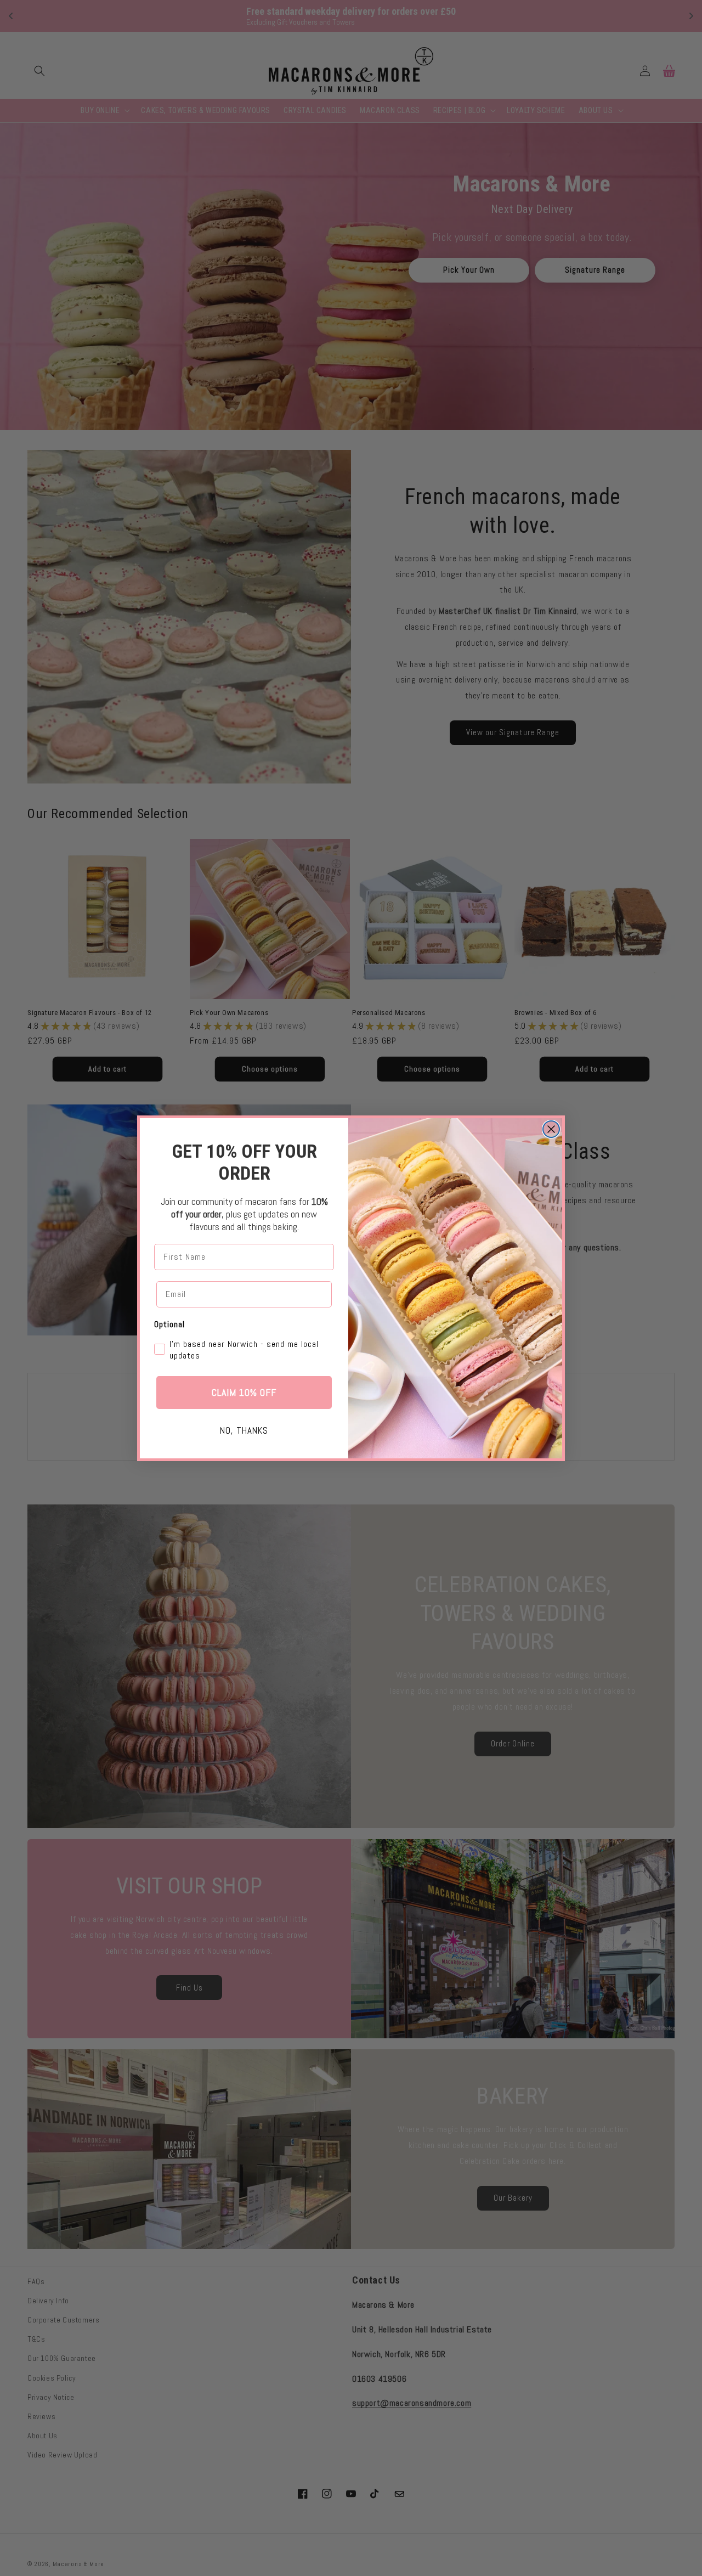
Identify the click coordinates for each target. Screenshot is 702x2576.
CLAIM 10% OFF (244, 1392)
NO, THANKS (244, 1430)
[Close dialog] (551, 1129)
